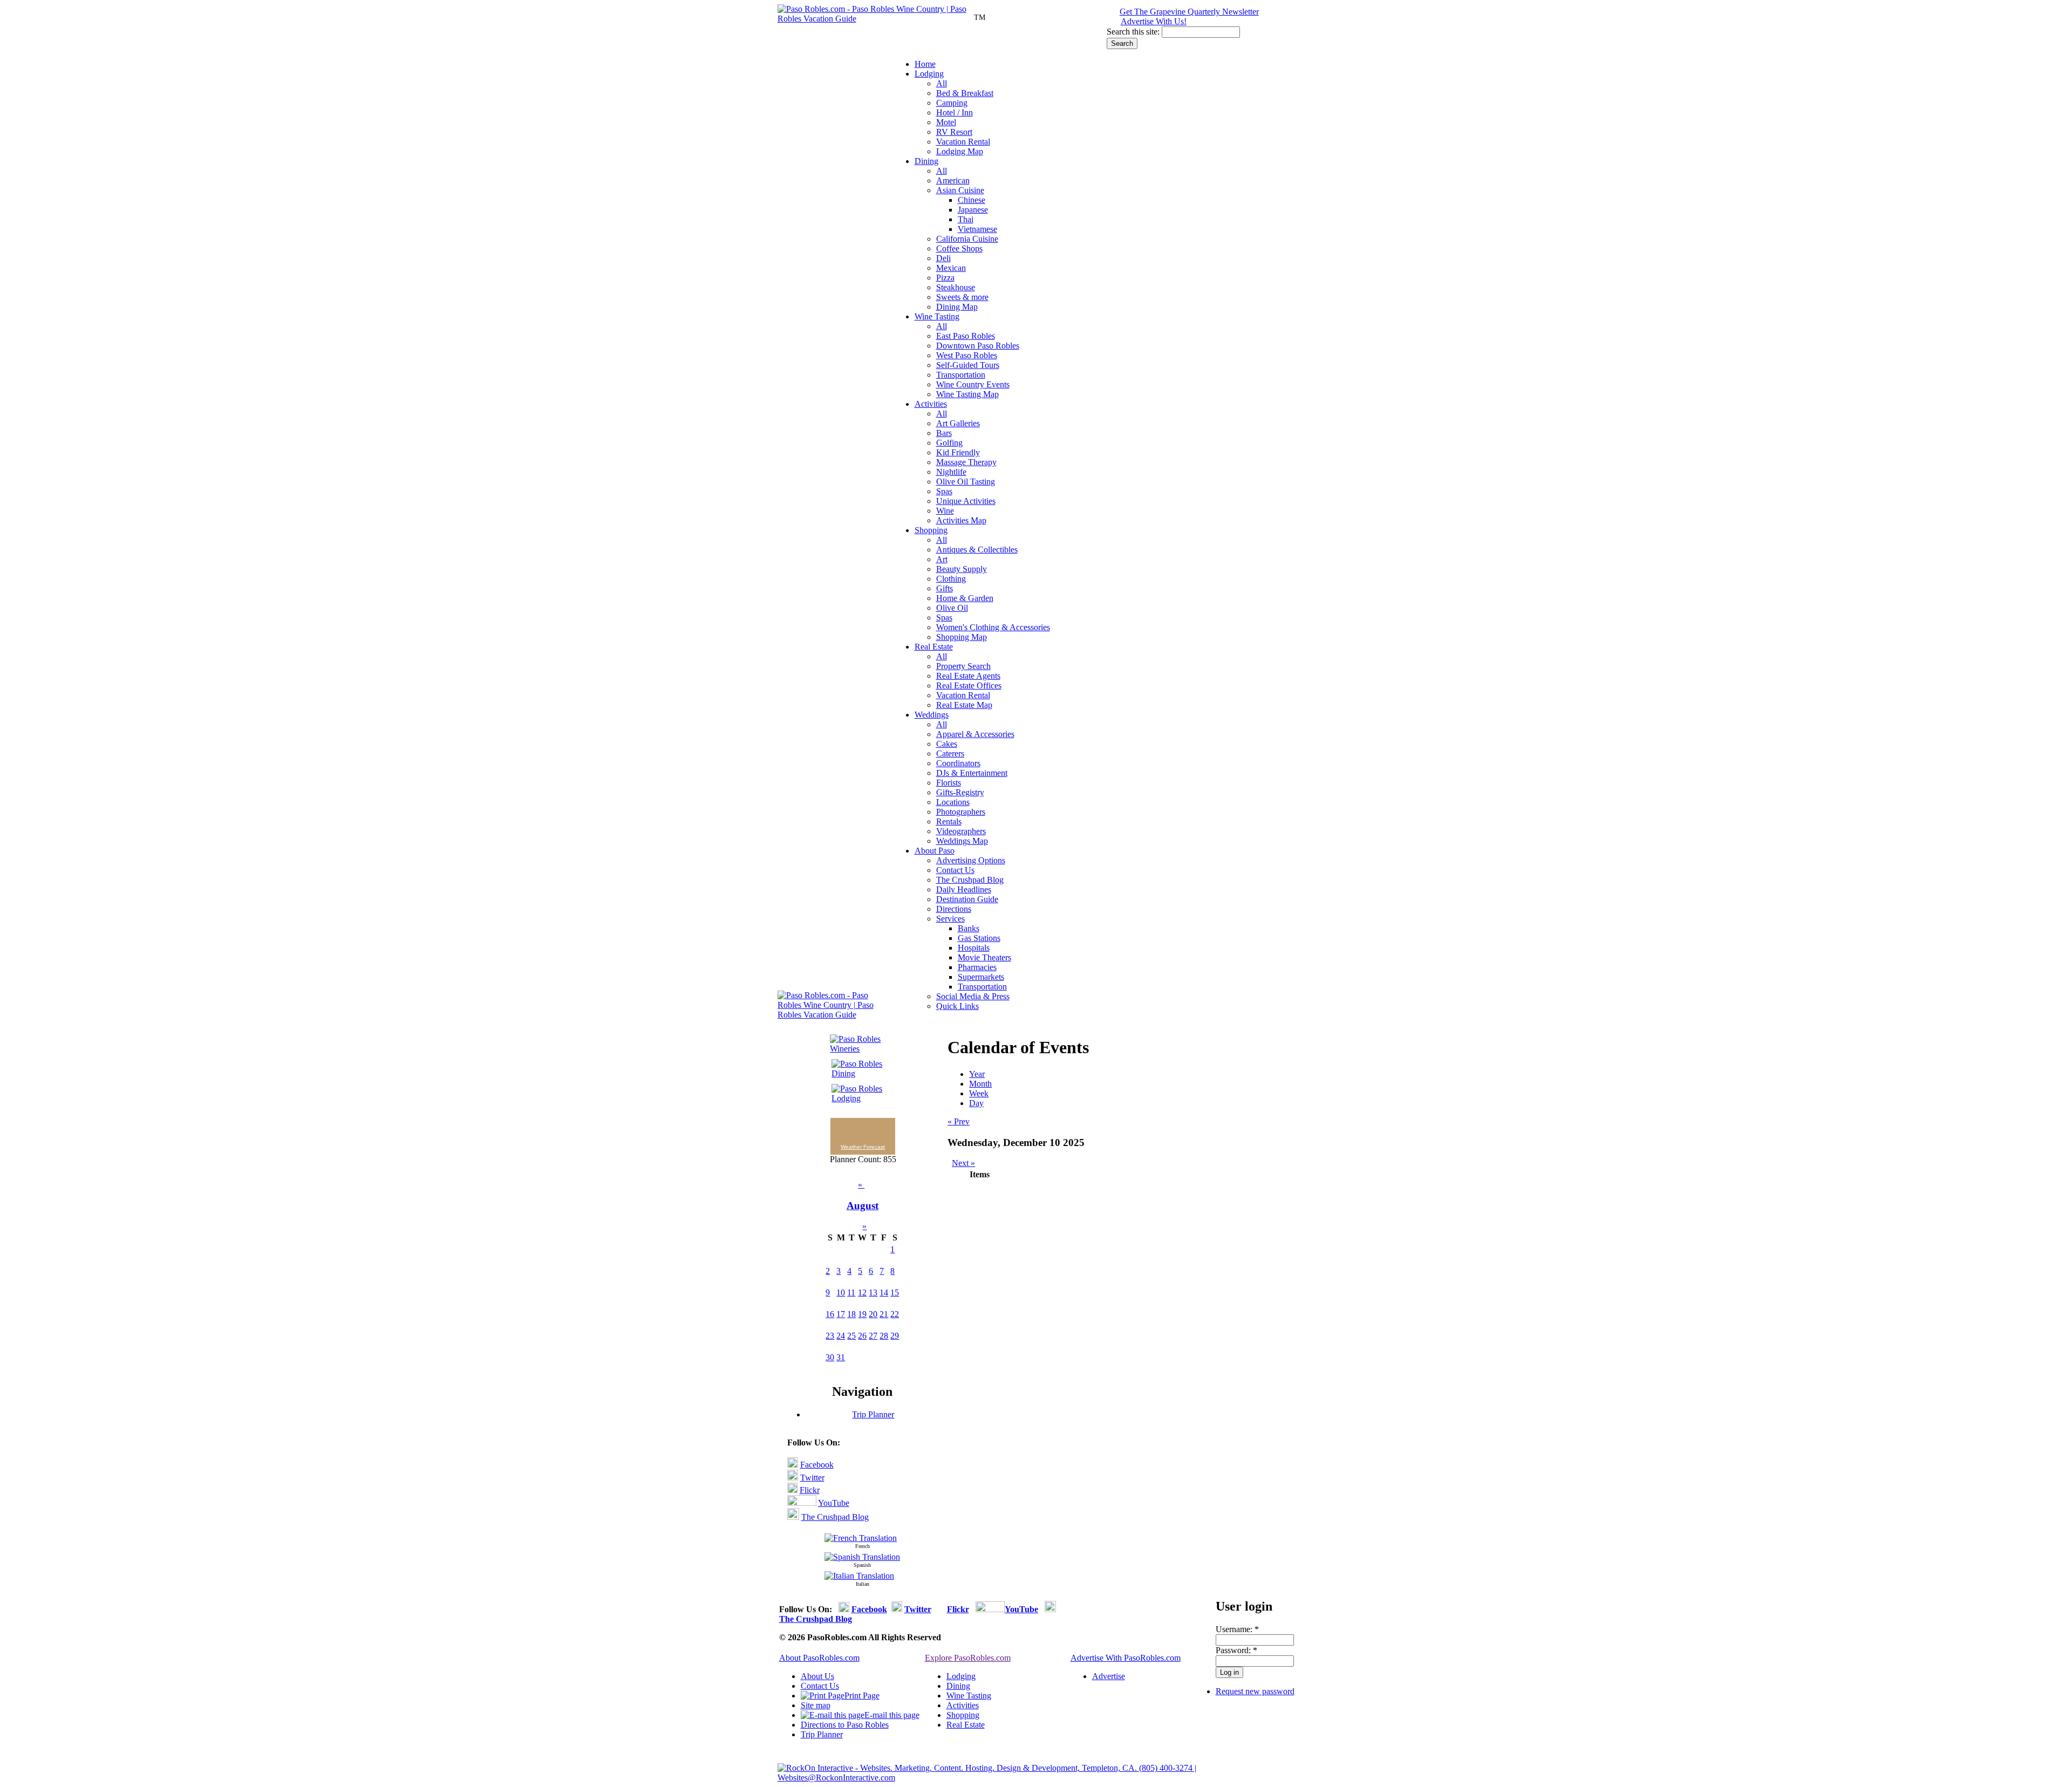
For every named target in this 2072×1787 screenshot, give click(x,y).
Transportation (961, 375)
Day (976, 1103)
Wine (945, 511)
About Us (817, 1676)
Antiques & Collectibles (977, 550)
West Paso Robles (967, 355)
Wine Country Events (973, 384)
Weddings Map (962, 841)
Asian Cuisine (960, 190)
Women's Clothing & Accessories (993, 627)
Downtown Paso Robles (978, 346)
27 (873, 1336)
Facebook (817, 1465)
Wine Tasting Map (967, 394)
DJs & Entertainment (972, 773)
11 (851, 1292)
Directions (954, 909)
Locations (953, 802)
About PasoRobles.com (819, 1658)
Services (950, 919)
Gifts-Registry (960, 792)
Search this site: (1134, 32)
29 (895, 1336)
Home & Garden (965, 598)
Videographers (961, 831)
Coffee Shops (959, 248)
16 (830, 1314)
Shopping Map (962, 637)
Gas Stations (979, 938)
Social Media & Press (973, 996)
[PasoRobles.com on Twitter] (793, 1478)
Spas (944, 491)
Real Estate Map (964, 705)
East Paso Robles (966, 336)
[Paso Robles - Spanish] (862, 1557)
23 (830, 1336)
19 (862, 1314)
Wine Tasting (937, 316)
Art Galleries (958, 423)
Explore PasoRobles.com (968, 1658)
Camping (952, 103)
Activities (931, 404)
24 (841, 1336)
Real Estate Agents (968, 676)
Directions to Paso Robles (845, 1725)
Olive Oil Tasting (966, 482)
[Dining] (859, 1073)
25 (851, 1336)
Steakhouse (956, 287)
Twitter (812, 1478)
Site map (816, 1705)
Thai (966, 219)
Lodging (929, 74)
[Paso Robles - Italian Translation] (859, 1576)
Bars (944, 433)
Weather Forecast (863, 1147)
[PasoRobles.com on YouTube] (802, 1503)
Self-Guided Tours (968, 365)
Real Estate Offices (969, 686)
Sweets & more (962, 297)
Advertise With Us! (1154, 21)
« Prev (959, 1121)
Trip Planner (873, 1414)
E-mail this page (892, 1715)
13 (873, 1292)
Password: (1236, 1650)
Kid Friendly (958, 452)
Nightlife (951, 472)
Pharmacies (977, 967)
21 (884, 1314)
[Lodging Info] (859, 1098)
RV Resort (954, 132)
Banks (969, 928)
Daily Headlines (964, 889)
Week (979, 1093)
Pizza (945, 278)
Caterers (950, 753)
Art (942, 559)
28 (884, 1336)
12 (862, 1292)
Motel (946, 122)
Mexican (951, 268)
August (863, 1206)
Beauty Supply (962, 569)
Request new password (1255, 1691)
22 (895, 1314)
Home (925, 64)
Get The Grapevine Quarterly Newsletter (1189, 12)
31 (841, 1357)
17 (841, 1314)
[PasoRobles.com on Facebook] (793, 1465)
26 (862, 1336)
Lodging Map (960, 151)
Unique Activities (966, 501)
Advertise (1109, 1676)
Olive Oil (952, 608)
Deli (943, 258)
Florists (949, 783)
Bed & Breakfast (965, 93)
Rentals (949, 821)
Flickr (810, 1490)
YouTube (834, 1503)
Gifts (945, 588)
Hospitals (974, 948)
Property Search (963, 666)
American (953, 180)
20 (873, 1314)
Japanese (973, 210)
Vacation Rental (963, 142)
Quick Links (957, 1006)
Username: (1237, 1629)
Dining (926, 161)
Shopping (931, 530)
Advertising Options (971, 860)
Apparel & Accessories (975, 734)
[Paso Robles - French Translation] (861, 1538)
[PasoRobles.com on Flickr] (792, 1490)
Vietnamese (977, 229)
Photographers (961, 812)
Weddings (932, 715)
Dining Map (957, 307)
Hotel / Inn (955, 112)
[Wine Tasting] (859, 1049)
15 (895, 1292)
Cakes (947, 744)
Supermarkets (981, 977)
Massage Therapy (966, 462)
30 (830, 1357)
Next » (963, 1163)
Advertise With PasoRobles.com (1126, 1658)
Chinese (972, 200)
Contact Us (955, 870)
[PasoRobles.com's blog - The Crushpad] (793, 1517)
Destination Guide (967, 899)
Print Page (862, 1696)
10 (841, 1292)
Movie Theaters (984, 957)
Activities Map (961, 520)
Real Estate (934, 647)
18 (851, 1314)
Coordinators (958, 763)
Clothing (951, 579)
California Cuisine (967, 239)
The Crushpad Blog (970, 880)
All (942, 83)
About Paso (935, 851)
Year (977, 1074)
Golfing (949, 443)
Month (980, 1084)
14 (884, 1292)
